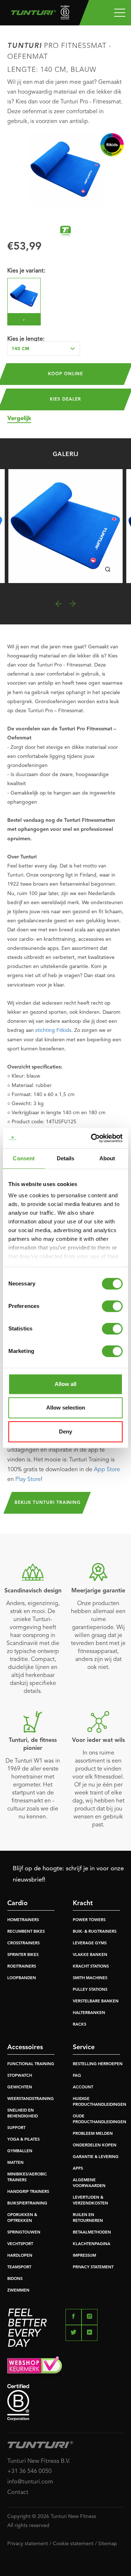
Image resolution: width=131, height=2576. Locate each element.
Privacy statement (28, 2544)
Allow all (65, 1384)
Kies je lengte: (26, 339)
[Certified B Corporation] (65, 2402)
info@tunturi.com (30, 2482)
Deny (65, 1431)
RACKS (80, 2025)
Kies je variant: (26, 271)
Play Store (28, 1480)
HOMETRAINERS (23, 1920)
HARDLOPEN (20, 2256)
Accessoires (25, 2047)
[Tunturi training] (65, 231)
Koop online (65, 374)
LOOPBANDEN (22, 1978)
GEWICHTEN (20, 2087)
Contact (18, 2493)
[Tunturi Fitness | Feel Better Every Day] (37, 14)
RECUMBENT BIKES (26, 1932)
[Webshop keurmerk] (65, 2366)
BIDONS (15, 2279)
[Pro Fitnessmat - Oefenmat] (65, 526)
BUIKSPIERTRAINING (27, 2204)
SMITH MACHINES (90, 1978)
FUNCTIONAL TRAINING (31, 2064)
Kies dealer (65, 399)
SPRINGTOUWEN (24, 2233)
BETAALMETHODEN (92, 2233)
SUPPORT (16, 2128)
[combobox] (44, 349)
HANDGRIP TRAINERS (28, 2192)
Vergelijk (19, 419)
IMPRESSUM (84, 2256)
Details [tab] (66, 1158)
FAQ (77, 2076)
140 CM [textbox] (21, 349)
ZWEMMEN (18, 2291)
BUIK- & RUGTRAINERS (95, 1932)
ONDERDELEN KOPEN (95, 2146)
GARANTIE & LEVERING (96, 2157)
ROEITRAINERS (22, 1967)
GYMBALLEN (20, 2151)
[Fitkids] (112, 145)
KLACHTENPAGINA (92, 2244)
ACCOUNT (83, 2087)
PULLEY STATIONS (90, 1990)
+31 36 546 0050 (29, 2472)
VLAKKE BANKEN (90, 1955)
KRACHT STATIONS (91, 1967)
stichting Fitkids (53, 1030)
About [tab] (107, 1158)
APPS (78, 2169)
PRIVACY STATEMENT (93, 2267)
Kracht (83, 1903)
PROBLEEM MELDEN (93, 2134)
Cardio (17, 1903)
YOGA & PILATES (23, 2140)
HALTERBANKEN (89, 2013)
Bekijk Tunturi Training (47, 1503)
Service (84, 2047)
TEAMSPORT (19, 2267)
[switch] (112, 1306)
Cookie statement (73, 2544)
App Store (107, 1470)
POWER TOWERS (89, 1920)
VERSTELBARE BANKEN (96, 2001)
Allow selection (66, 1408)
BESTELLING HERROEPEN (98, 2064)
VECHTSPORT (20, 2244)
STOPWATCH (20, 2076)
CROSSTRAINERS (23, 1943)
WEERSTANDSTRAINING (31, 2099)
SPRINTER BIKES (23, 1955)
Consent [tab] (24, 1158)
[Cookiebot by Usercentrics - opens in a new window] (92, 1138)
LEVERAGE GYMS (90, 1943)
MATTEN (15, 2163)
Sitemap (108, 2544)
